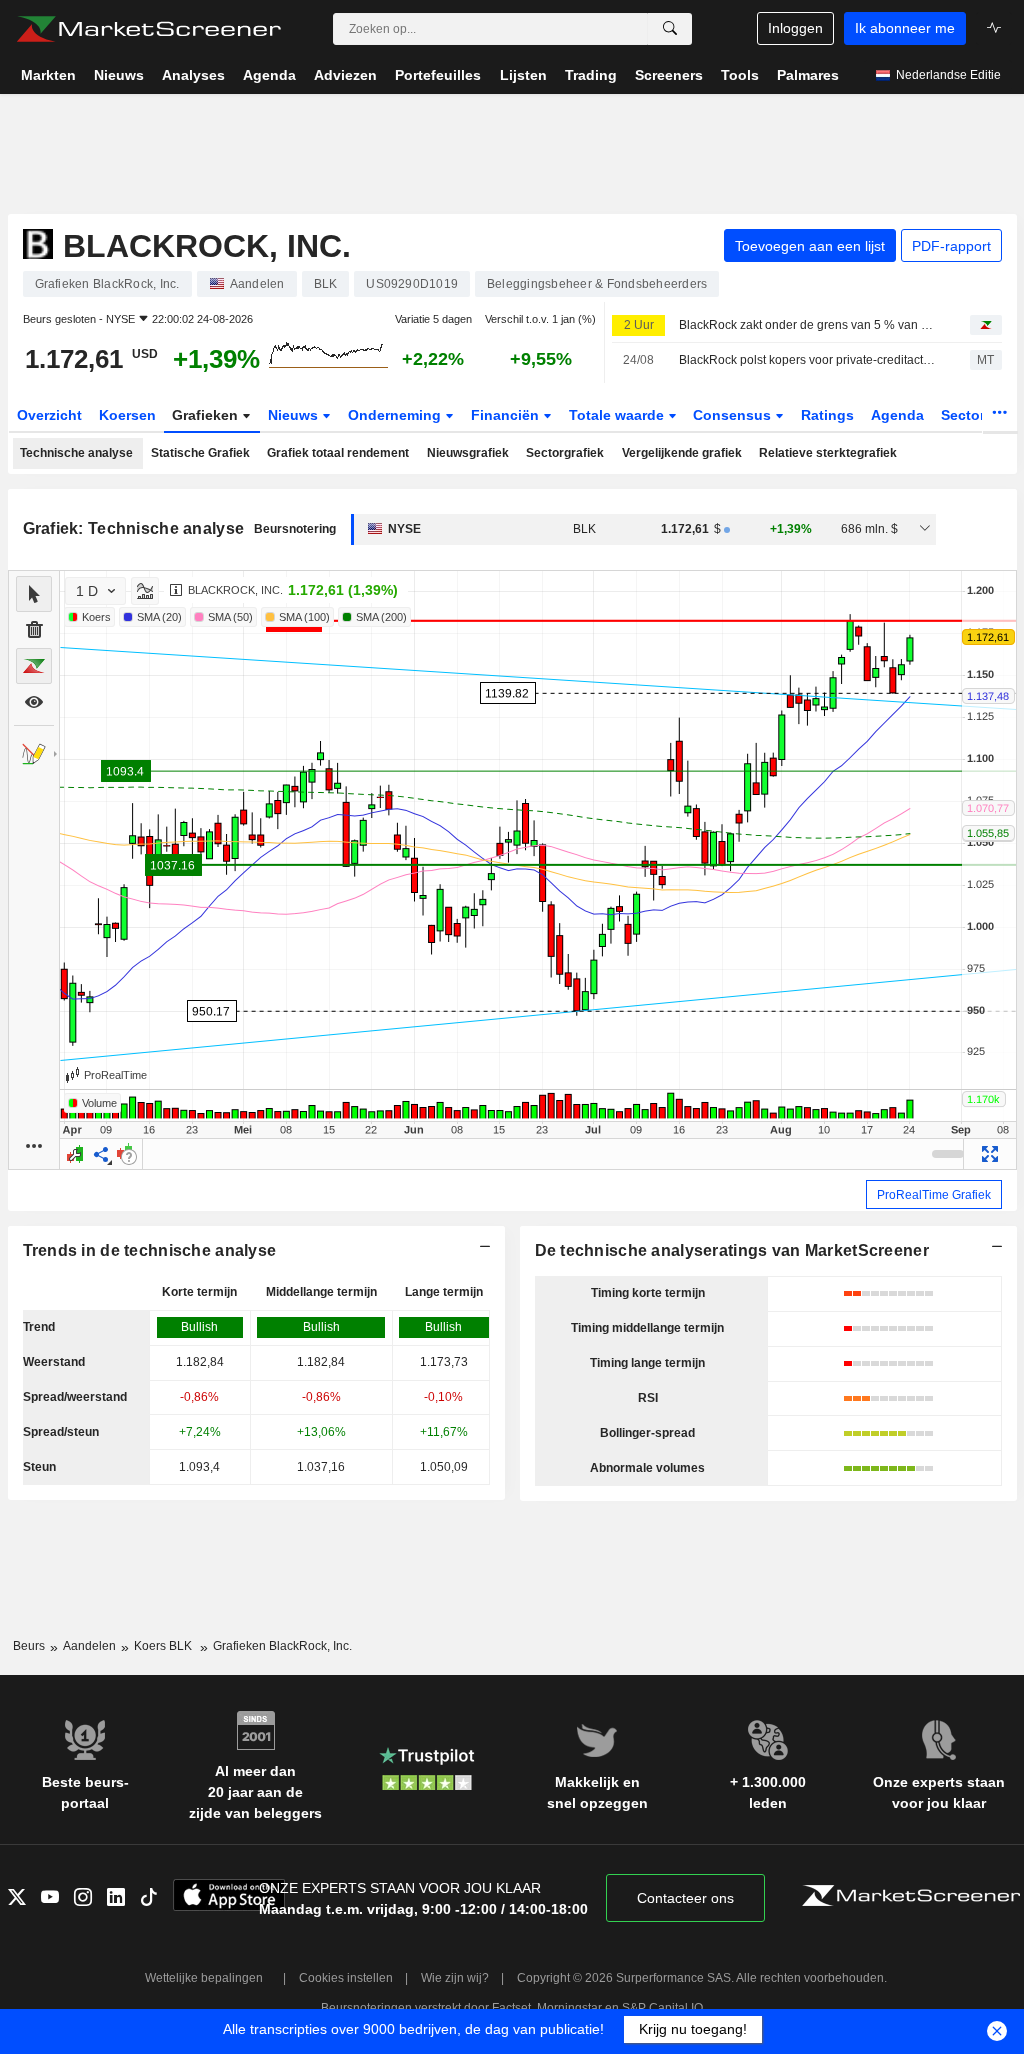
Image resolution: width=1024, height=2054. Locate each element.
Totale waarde (618, 415)
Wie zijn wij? (455, 1978)
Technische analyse (76, 453)
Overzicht (49, 415)
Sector (965, 415)
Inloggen (795, 28)
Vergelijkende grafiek (682, 453)
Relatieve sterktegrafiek (828, 453)
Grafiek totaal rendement (338, 453)
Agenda (897, 415)
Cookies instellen (346, 1978)
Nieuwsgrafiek (468, 453)
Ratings (827, 415)
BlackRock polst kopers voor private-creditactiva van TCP (807, 360)
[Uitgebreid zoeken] (670, 29)
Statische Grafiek (200, 453)
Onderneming (396, 415)
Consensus (734, 415)
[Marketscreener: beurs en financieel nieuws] (148, 29)
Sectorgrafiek (565, 453)
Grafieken (207, 415)
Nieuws (295, 415)
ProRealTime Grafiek (934, 1195)
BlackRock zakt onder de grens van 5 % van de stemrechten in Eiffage (807, 325)
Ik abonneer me (905, 28)
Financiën (507, 415)
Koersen (127, 415)
